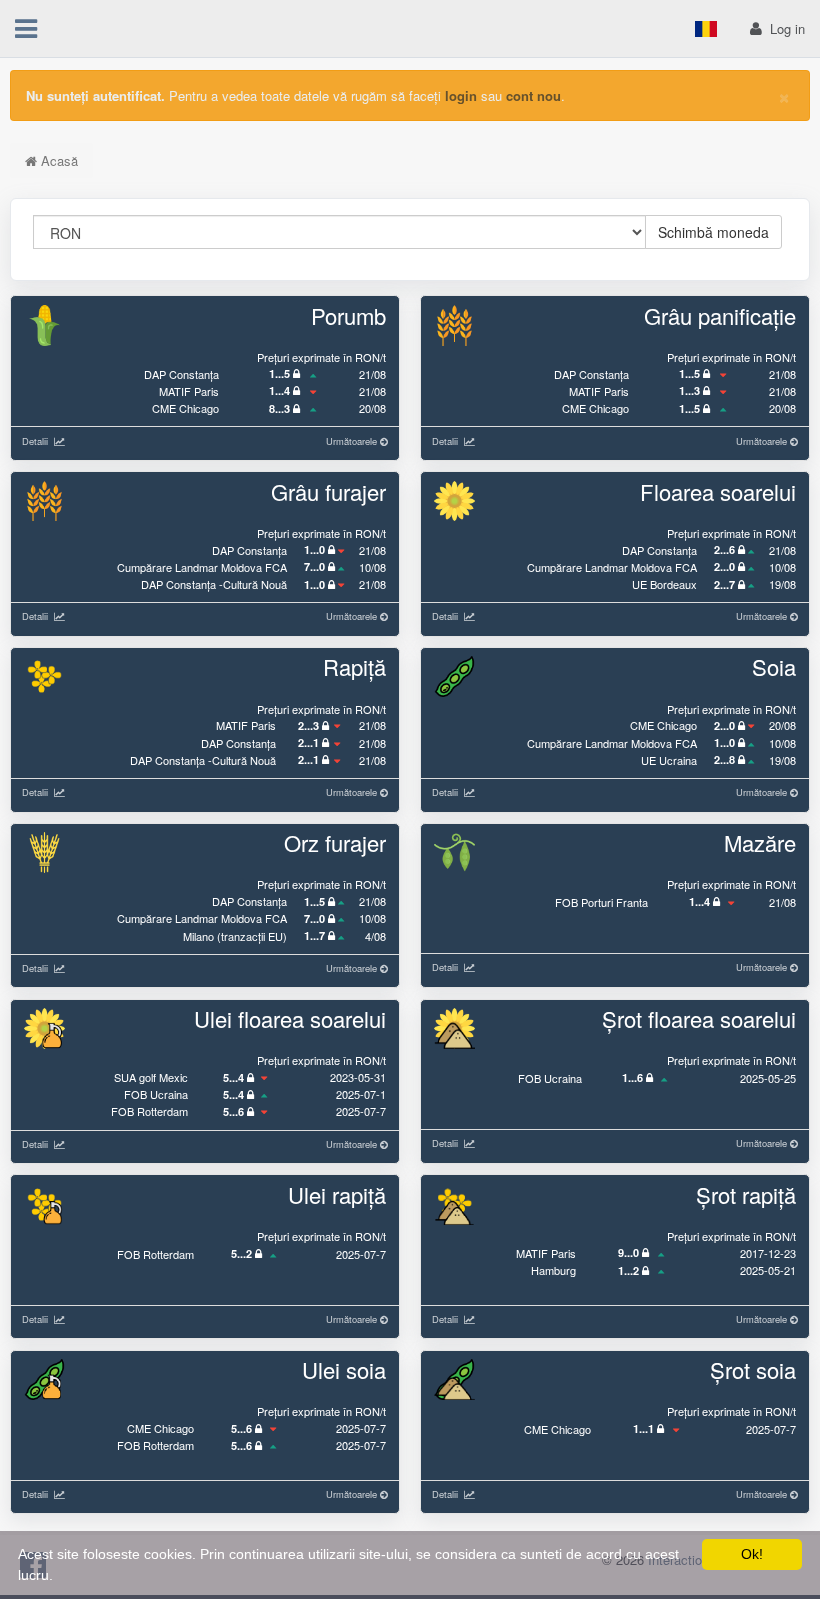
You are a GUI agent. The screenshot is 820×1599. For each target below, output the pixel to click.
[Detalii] (56, 441)
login (461, 95)
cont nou (533, 95)
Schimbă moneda (713, 232)
